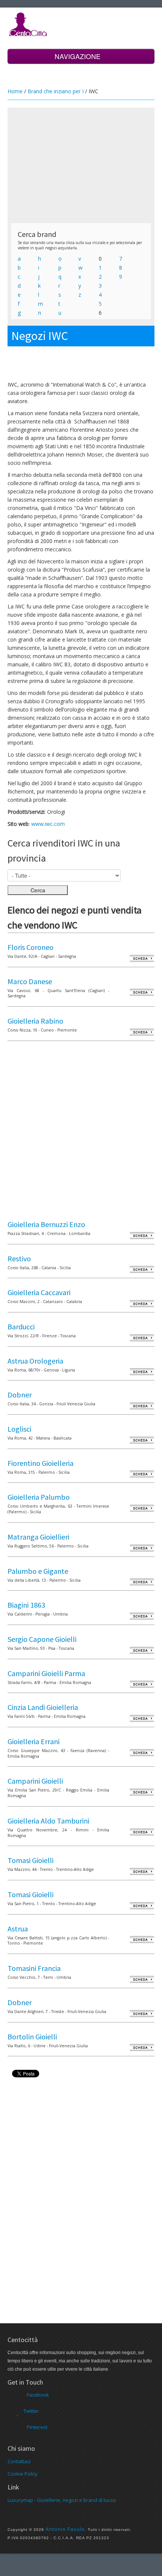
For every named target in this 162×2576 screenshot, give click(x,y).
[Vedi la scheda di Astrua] (142, 1940)
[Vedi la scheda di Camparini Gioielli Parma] (142, 1684)
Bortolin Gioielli (32, 2037)
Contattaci (19, 2461)
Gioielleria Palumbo (39, 1497)
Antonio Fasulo (65, 2529)
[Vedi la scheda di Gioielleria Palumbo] (142, 1508)
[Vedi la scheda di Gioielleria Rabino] (142, 1032)
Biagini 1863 (26, 1605)
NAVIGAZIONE (79, 56)
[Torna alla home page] (28, 24)
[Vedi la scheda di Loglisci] (142, 1440)
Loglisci (19, 1429)
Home (15, 91)
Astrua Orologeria (35, 1361)
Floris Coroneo (31, 947)
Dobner (20, 1395)
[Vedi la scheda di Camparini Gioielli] (142, 1792)
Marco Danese (30, 981)
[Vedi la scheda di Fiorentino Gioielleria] (142, 1474)
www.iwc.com (48, 824)
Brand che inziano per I (56, 91)
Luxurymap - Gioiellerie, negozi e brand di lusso (62, 2500)
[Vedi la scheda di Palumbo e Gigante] (142, 1582)
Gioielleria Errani (34, 1741)
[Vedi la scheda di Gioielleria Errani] (142, 1752)
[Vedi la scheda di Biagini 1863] (142, 1616)
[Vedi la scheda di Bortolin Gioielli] (142, 2047)
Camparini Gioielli (35, 1781)
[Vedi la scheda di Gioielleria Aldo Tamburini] (142, 1832)
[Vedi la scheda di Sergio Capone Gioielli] (142, 1650)
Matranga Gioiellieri (38, 1537)
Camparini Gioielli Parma (46, 1673)
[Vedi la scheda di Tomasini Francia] (142, 1979)
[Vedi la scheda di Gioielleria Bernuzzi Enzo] (142, 1235)
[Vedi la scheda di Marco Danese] (142, 992)
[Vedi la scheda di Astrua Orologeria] (142, 1372)
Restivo (19, 1258)
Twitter (31, 2411)
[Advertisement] (81, 165)
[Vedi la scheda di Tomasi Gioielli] (142, 1871)
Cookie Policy (23, 2474)
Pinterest (37, 2427)
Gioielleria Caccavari (39, 1292)
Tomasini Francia (34, 1968)
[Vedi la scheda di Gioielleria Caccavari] (142, 1303)
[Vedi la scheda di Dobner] (142, 1406)
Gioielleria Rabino (35, 1021)
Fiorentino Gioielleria (40, 1463)
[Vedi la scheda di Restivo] (142, 1269)
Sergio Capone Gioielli (42, 1639)
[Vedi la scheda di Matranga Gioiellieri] (142, 1548)
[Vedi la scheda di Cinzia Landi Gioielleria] (142, 1718)
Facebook (38, 2395)
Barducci (21, 1327)
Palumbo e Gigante (38, 1571)
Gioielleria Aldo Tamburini (48, 1821)
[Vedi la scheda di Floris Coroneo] (142, 958)
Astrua (18, 1929)
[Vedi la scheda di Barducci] (142, 1337)
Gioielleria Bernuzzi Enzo (46, 1224)
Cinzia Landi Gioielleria (43, 1707)
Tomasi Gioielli (31, 1860)
